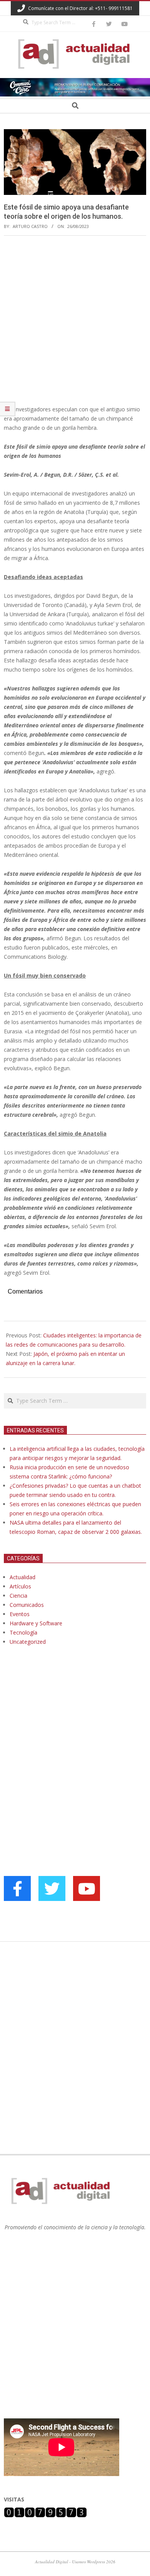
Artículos (20, 1586)
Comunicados (27, 1605)
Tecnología (23, 1632)
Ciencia (18, 1596)
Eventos (20, 1614)
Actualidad (22, 1577)
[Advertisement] (75, 320)
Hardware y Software (36, 1623)
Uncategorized (28, 1642)
